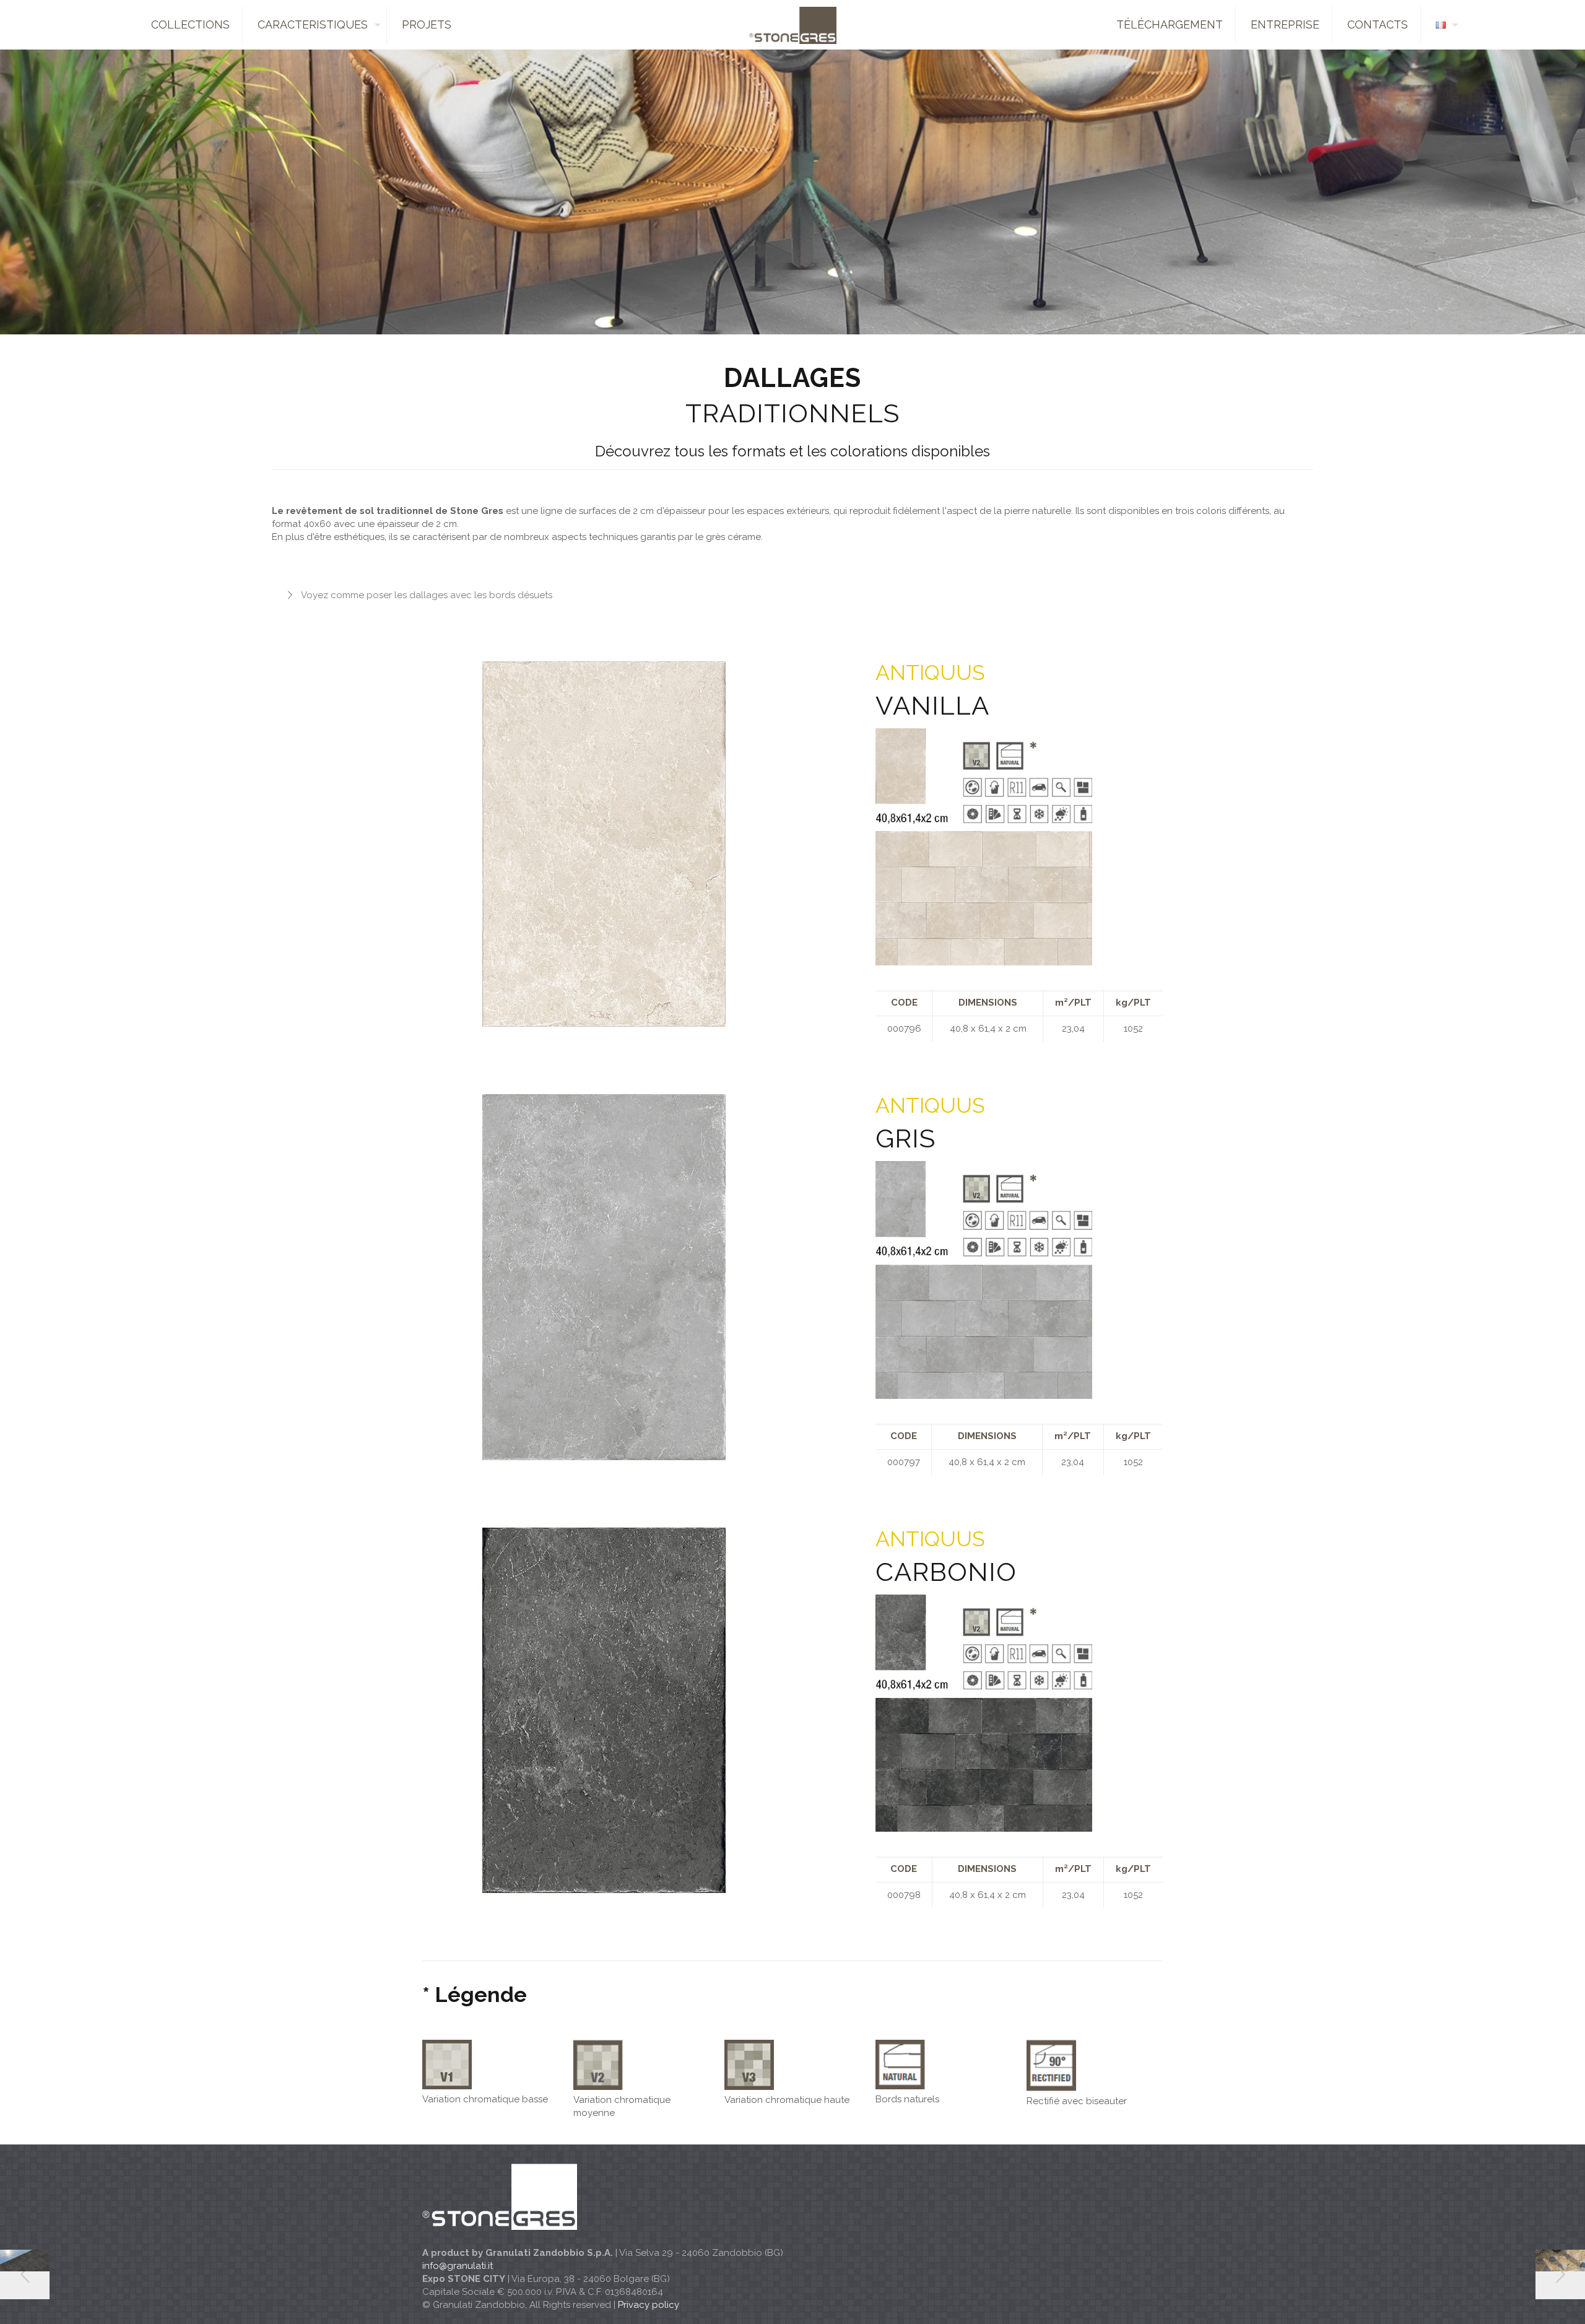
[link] (984, 847)
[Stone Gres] (792, 25)
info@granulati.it (458, 2266)
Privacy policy (649, 2305)
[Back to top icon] (1526, 2299)
